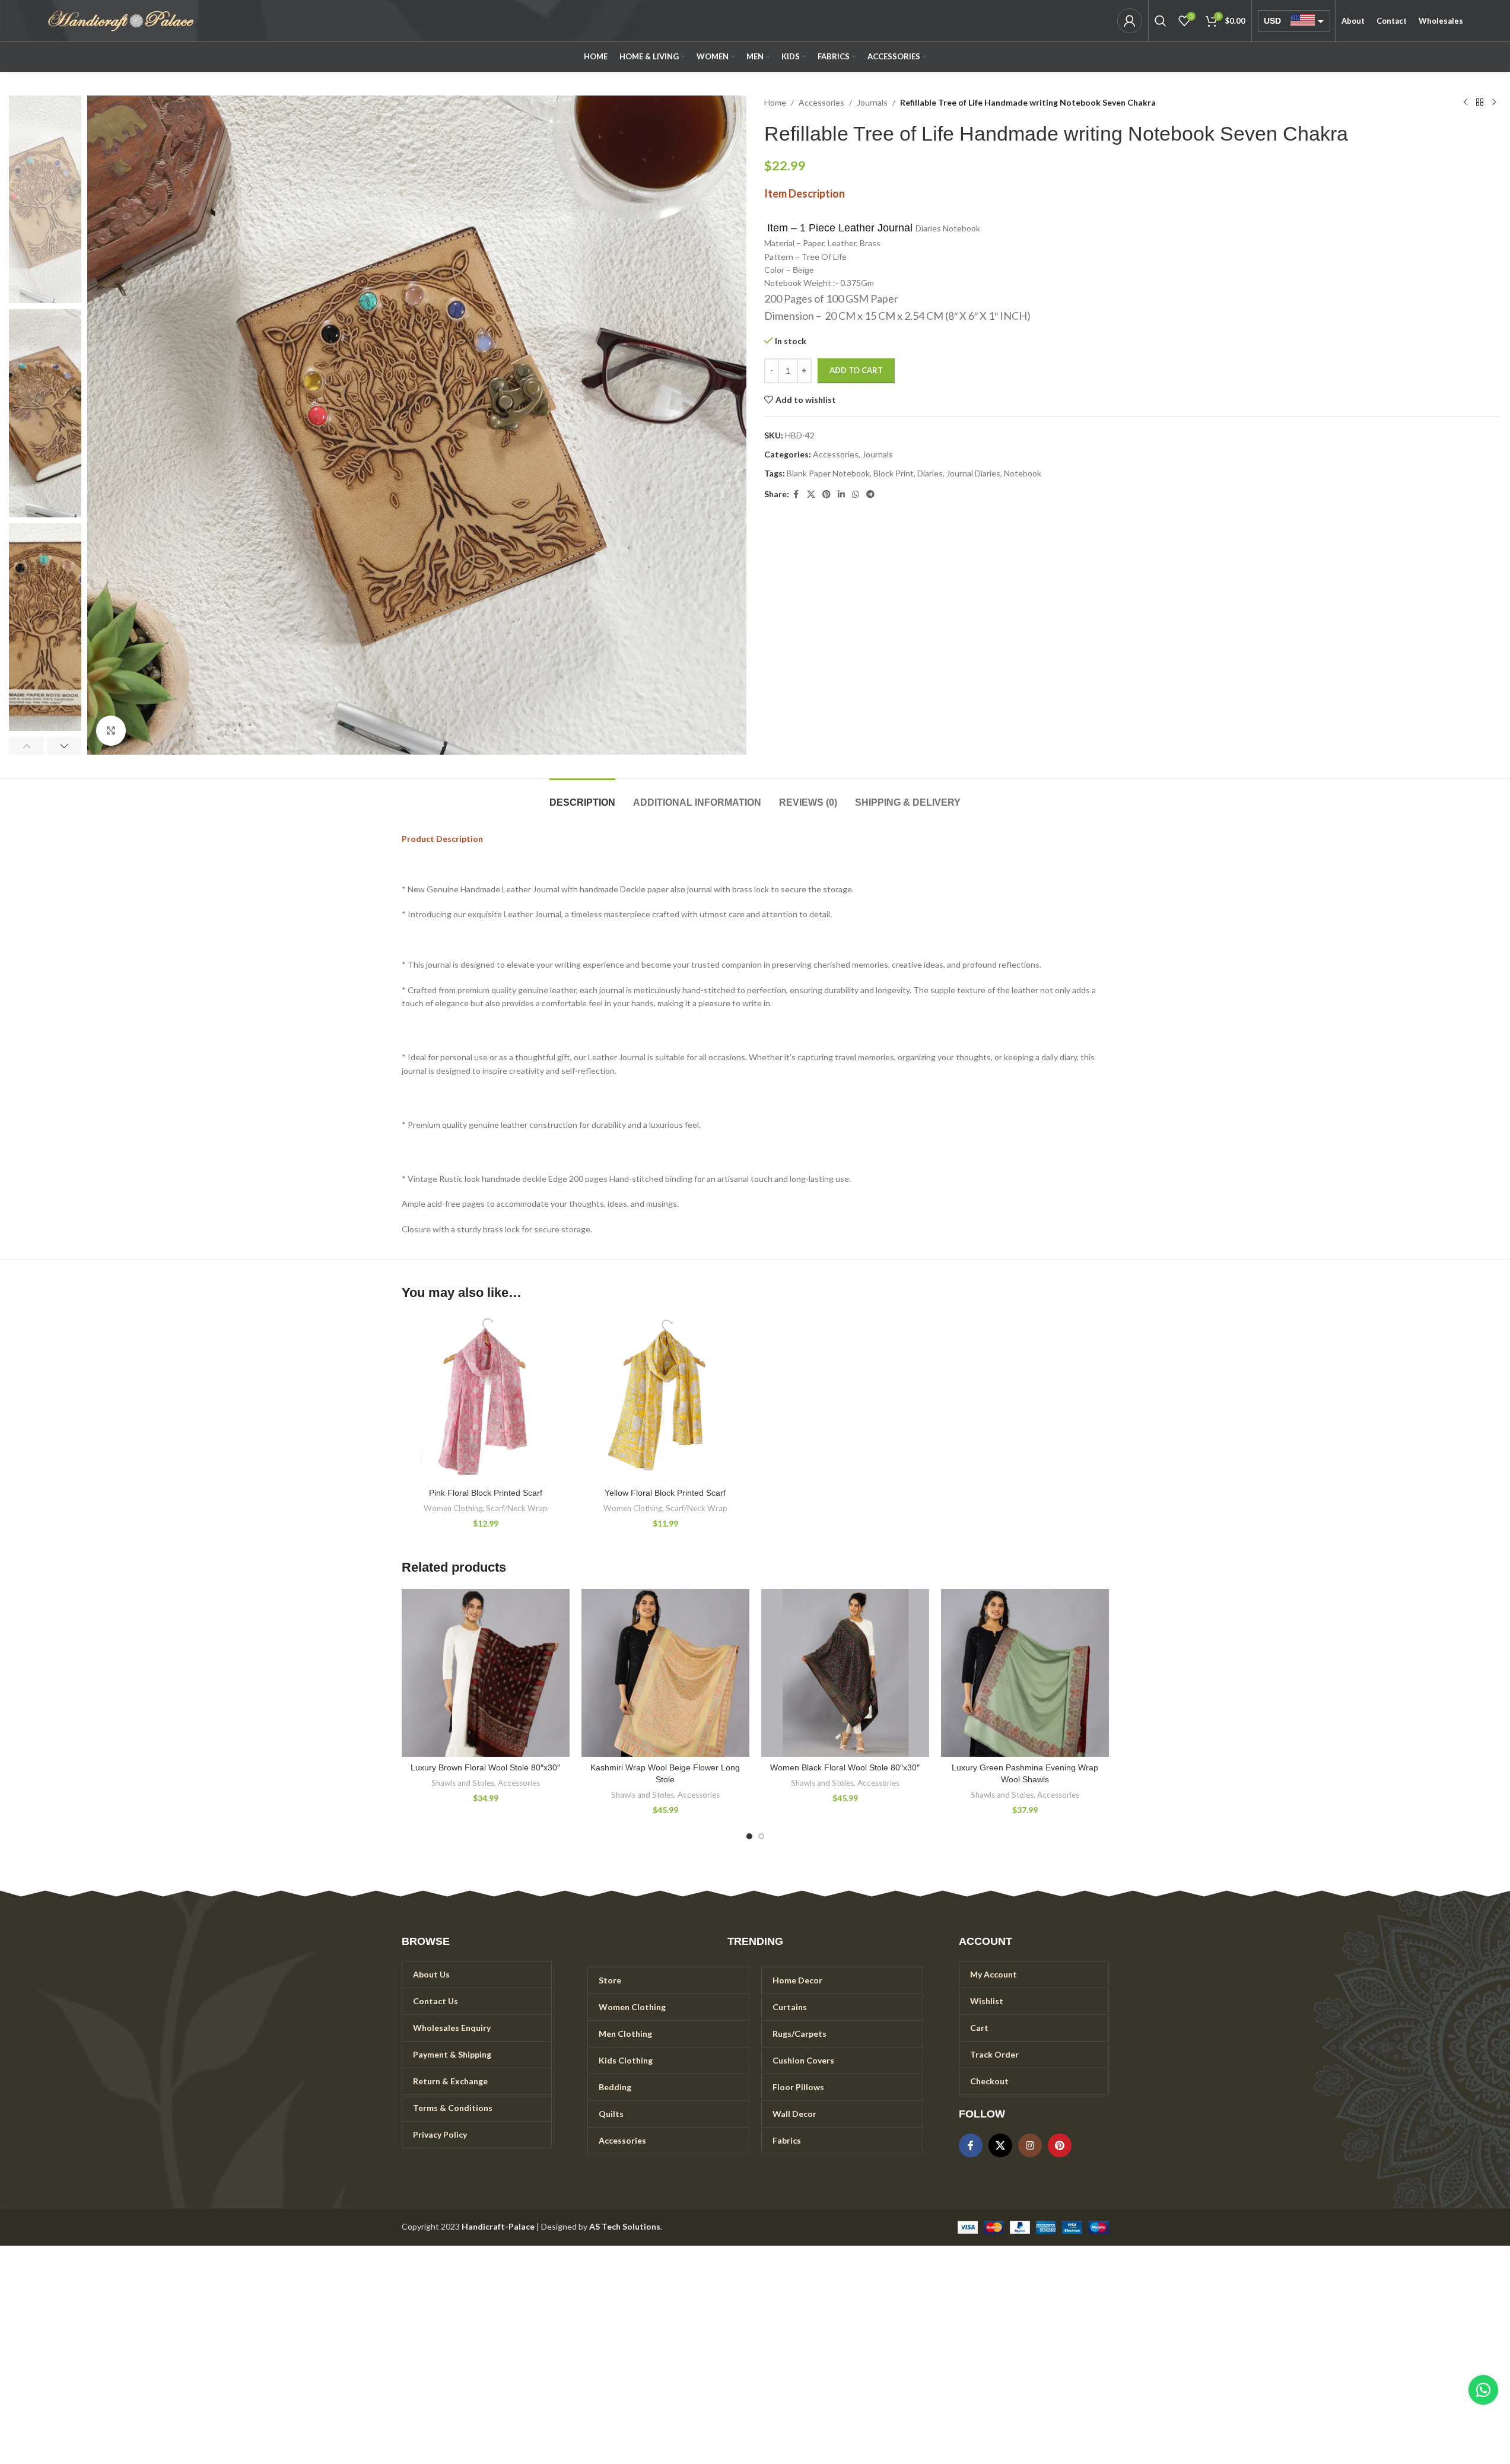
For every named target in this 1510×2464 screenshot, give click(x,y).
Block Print (894, 473)
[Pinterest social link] (826, 495)
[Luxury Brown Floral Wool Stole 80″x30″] (486, 1673)
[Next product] (1494, 103)
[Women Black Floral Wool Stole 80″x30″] (845, 1673)
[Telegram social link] (870, 495)
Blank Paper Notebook (828, 473)
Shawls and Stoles (463, 1783)
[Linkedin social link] (841, 495)
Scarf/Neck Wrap (517, 1508)
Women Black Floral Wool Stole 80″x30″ (845, 1767)
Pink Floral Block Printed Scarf (486, 1493)
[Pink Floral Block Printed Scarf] (486, 1398)
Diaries (930, 473)
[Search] (1161, 21)
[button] (26, 746)
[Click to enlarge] (111, 730)
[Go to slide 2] (761, 1836)
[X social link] (811, 495)
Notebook (1023, 473)
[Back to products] (1480, 103)
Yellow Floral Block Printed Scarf (665, 1493)
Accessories (821, 102)
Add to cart (856, 370)
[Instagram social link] (1030, 2145)
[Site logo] (121, 20)
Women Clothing (453, 1508)
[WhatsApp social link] (856, 495)
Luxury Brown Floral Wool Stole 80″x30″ (485, 1767)
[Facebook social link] (796, 495)
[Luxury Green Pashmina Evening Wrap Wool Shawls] (1025, 1673)
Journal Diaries (973, 473)
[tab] (582, 797)
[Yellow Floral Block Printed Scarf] (665, 1398)
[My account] (1130, 21)
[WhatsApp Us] (1483, 2390)
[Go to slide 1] (749, 1836)
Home (775, 102)
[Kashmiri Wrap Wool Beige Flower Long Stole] (665, 1673)
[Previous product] (1466, 103)
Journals (872, 102)
